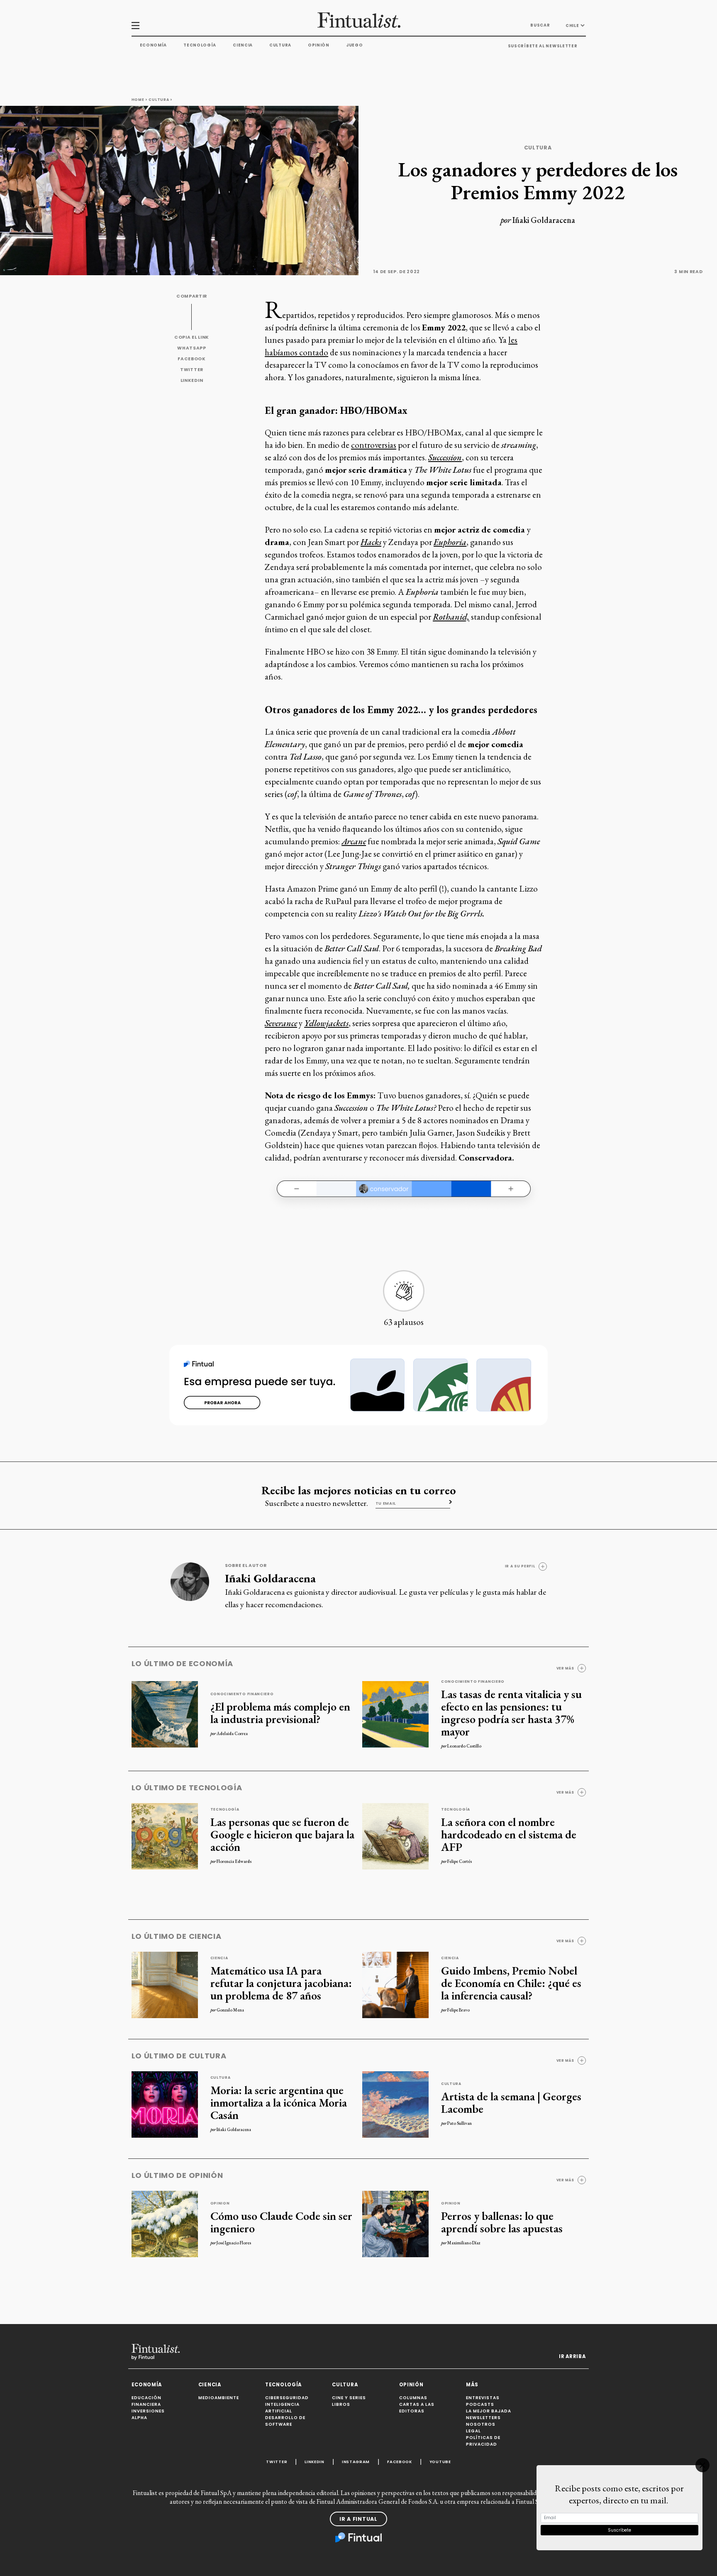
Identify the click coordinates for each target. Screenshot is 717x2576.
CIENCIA (210, 2385)
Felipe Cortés (460, 1861)
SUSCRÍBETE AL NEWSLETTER (543, 46)
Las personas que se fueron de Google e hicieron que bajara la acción (282, 1834)
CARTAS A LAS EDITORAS (417, 2408)
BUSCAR (540, 25)
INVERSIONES (148, 2411)
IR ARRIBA (572, 2356)
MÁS (472, 2385)
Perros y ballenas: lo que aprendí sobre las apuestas (502, 2222)
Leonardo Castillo (464, 1746)
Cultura (280, 45)
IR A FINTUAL (358, 2519)
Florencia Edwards (234, 1861)
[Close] (702, 2465)
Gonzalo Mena (230, 2010)
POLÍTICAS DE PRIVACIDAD (483, 2441)
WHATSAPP (192, 348)
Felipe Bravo (458, 2010)
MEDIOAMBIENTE (219, 2398)
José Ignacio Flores (234, 2243)
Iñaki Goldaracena (544, 220)
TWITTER (192, 370)
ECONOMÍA (147, 2385)
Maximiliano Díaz (464, 2243)
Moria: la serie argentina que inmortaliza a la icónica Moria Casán (279, 2102)
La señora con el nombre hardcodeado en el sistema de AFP (509, 1834)
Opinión (319, 45)
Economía (154, 45)
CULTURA (345, 2385)
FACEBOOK (192, 359)
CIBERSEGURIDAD (287, 2398)
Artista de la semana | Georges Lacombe (511, 2102)
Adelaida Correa (232, 1733)
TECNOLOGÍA (283, 2385)
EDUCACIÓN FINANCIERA (146, 2401)
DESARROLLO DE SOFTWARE (285, 2421)
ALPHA (139, 2418)
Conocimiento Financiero (242, 1694)
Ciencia (243, 45)
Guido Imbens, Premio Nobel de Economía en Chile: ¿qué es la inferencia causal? (511, 1983)
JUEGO (355, 45)
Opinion (220, 2203)
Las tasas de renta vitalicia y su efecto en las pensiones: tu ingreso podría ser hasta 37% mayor (511, 1713)
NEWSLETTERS (483, 2418)
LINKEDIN (192, 380)
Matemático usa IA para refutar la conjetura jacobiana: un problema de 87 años (281, 1983)
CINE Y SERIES (349, 2398)
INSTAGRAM (356, 2462)
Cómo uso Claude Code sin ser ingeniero (281, 2222)
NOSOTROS (481, 2424)
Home (138, 100)
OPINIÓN (411, 2385)
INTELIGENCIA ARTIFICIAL (282, 2408)
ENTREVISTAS (483, 2398)
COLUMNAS (413, 2398)
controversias (374, 445)
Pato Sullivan (460, 2123)
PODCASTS (480, 2404)
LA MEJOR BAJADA (489, 2411)
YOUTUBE (440, 2462)
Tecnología (200, 45)
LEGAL (473, 2431)
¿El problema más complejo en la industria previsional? (280, 1713)
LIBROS (341, 2404)
